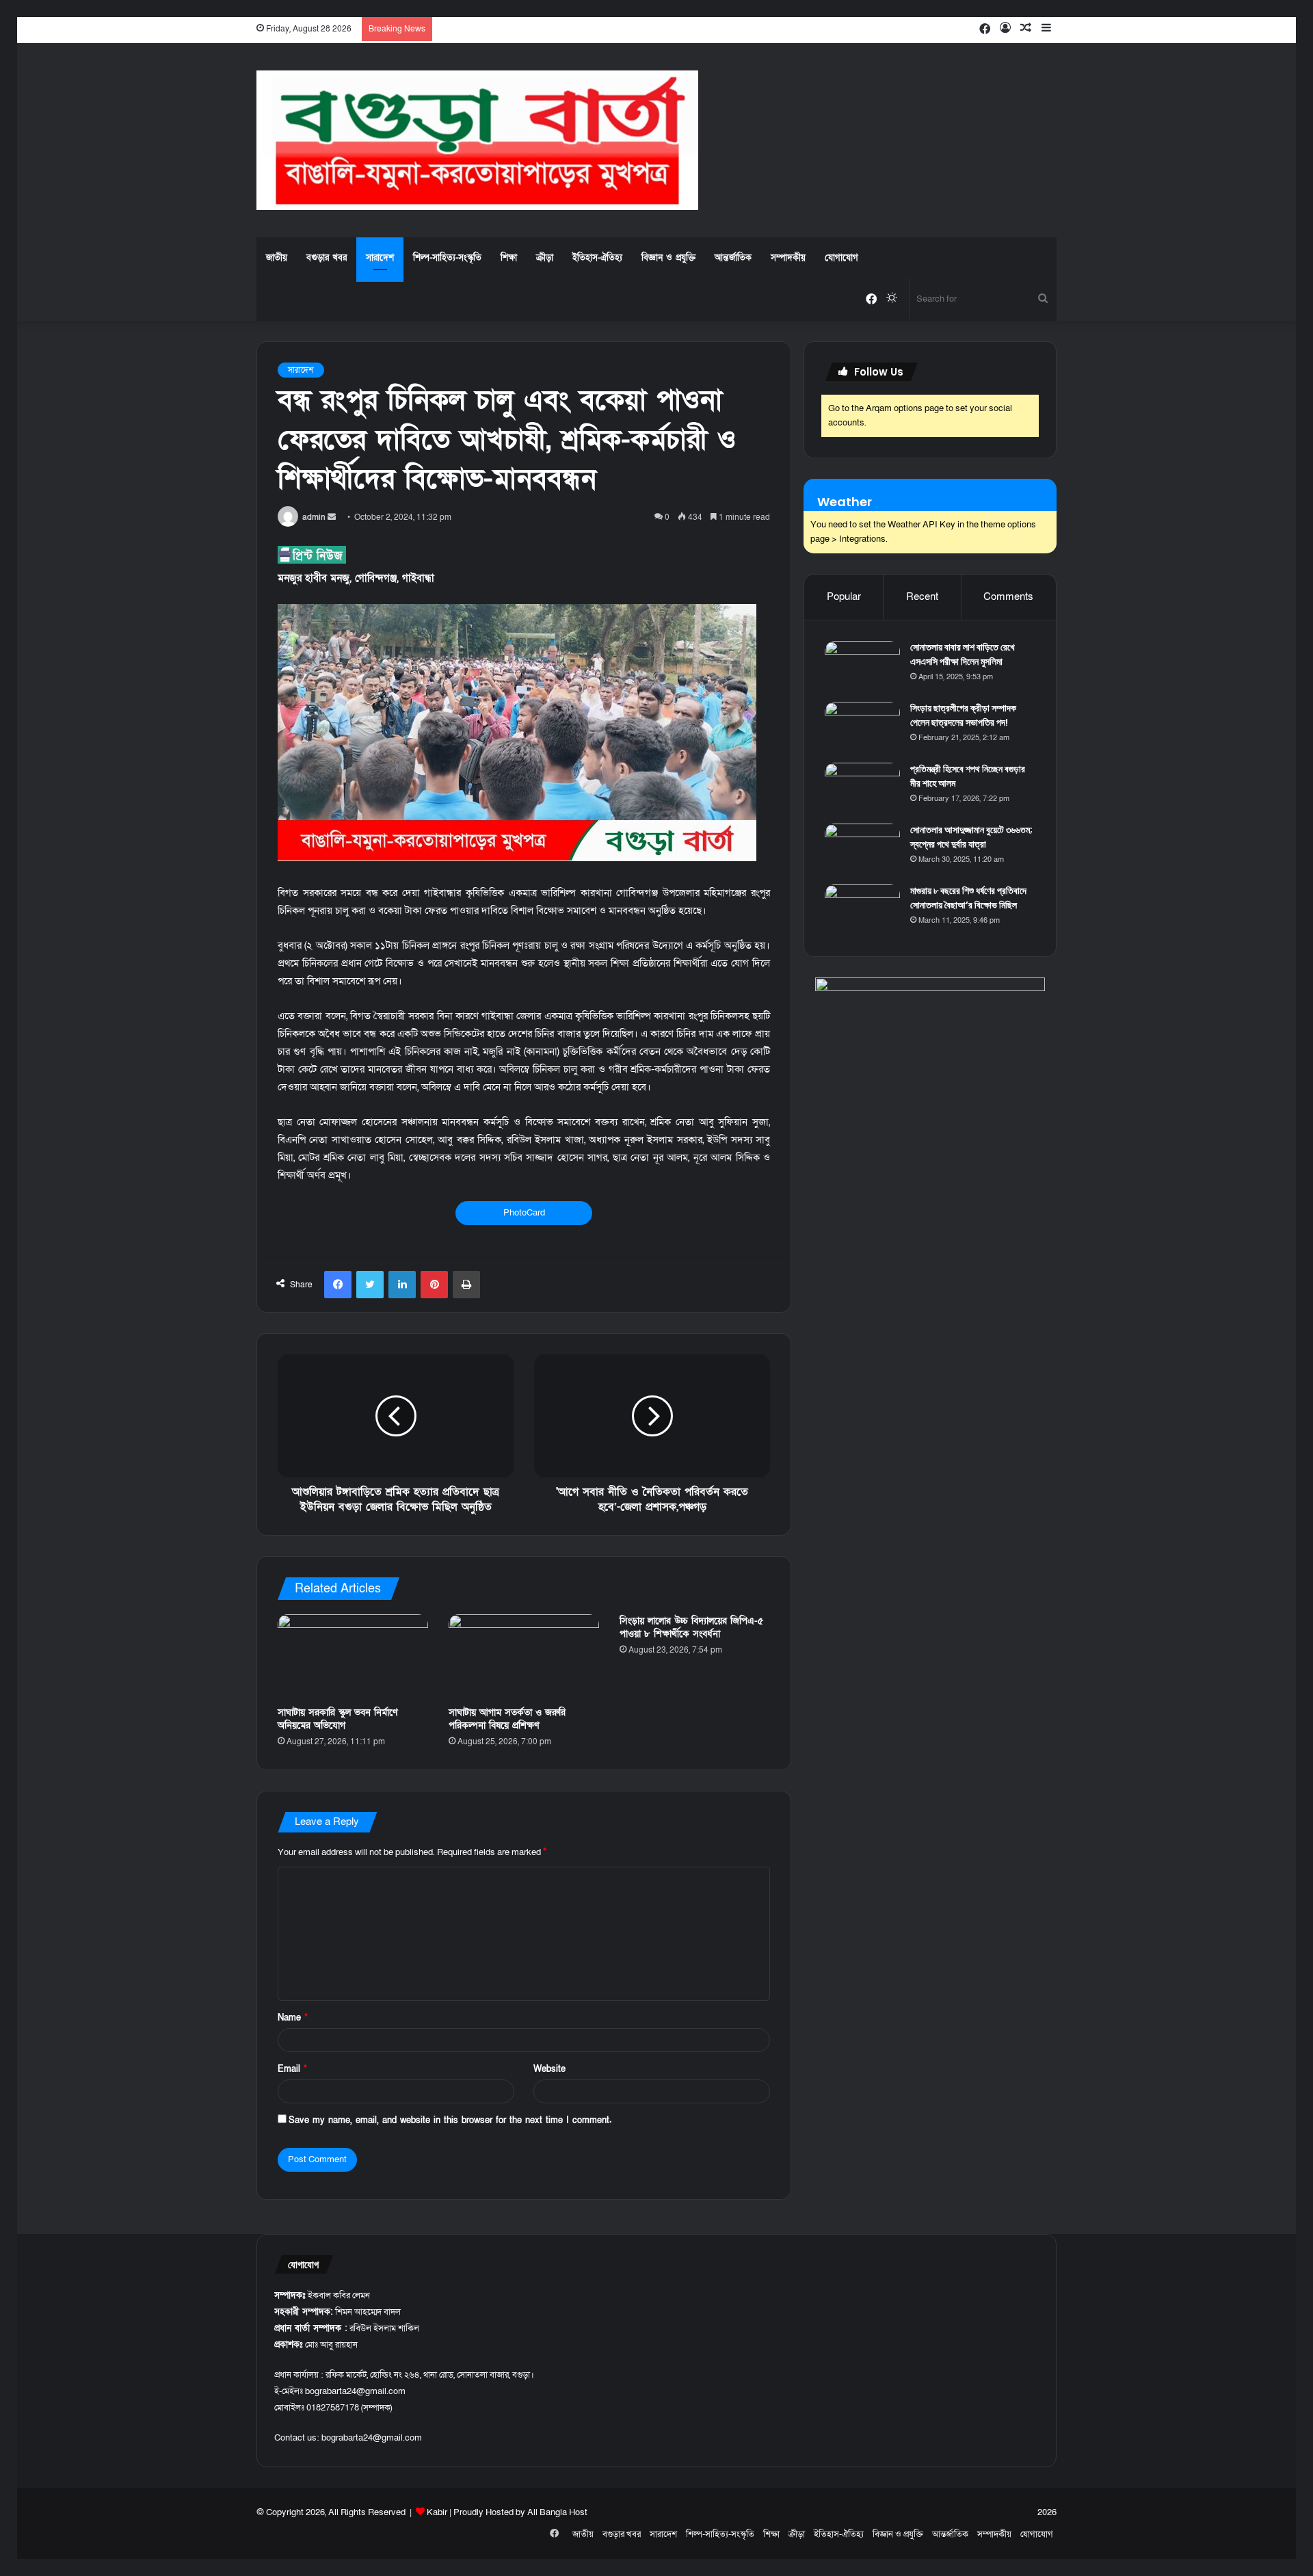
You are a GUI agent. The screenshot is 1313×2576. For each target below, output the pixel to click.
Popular (844, 596)
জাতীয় (277, 258)
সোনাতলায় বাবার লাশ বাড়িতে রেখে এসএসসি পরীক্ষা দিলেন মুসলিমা (963, 654)
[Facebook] (338, 1285)
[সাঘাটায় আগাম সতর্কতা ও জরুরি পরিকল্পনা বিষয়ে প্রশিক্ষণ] (524, 1657)
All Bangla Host (557, 2512)
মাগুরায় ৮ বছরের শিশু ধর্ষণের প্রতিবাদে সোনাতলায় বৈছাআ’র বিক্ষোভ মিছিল (968, 898)
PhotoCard (524, 1213)
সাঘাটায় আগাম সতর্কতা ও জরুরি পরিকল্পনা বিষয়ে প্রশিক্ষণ (507, 1719)
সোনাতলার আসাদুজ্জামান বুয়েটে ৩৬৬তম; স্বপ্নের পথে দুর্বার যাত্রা (971, 837)
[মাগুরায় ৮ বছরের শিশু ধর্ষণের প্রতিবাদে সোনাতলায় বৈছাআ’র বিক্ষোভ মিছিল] (862, 910)
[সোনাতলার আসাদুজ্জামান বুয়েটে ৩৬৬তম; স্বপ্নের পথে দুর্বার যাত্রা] (862, 849)
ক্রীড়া (545, 258)
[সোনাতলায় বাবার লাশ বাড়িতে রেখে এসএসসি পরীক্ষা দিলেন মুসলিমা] (862, 667)
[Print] (466, 1285)
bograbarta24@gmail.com (372, 2438)
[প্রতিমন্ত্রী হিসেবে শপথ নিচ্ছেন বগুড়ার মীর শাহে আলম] (862, 788)
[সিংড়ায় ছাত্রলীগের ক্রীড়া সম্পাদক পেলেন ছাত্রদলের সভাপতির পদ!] (862, 727)
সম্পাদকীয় (788, 258)
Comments (1008, 596)
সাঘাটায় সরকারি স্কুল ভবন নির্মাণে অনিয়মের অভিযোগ (338, 1719)
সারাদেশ (380, 258)
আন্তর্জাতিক (733, 258)
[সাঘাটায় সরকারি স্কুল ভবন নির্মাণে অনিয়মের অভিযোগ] (353, 1657)
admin (314, 517)
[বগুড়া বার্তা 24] (477, 140)
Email (292, 2069)
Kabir (437, 2512)
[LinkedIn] (402, 1285)
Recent (922, 596)
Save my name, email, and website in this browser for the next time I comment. (450, 2120)
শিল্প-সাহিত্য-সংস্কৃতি (447, 258)
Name (293, 2018)
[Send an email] (332, 517)
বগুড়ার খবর (327, 258)
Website (549, 2069)
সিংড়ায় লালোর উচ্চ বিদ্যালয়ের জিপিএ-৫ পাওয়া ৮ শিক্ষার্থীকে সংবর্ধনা (691, 1627)
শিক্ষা (509, 258)
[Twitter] (370, 1285)
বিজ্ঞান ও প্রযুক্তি (668, 258)
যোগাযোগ (841, 258)
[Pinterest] (434, 1285)
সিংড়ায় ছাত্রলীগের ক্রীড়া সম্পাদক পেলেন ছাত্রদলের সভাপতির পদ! (963, 715)
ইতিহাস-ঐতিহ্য (597, 258)
